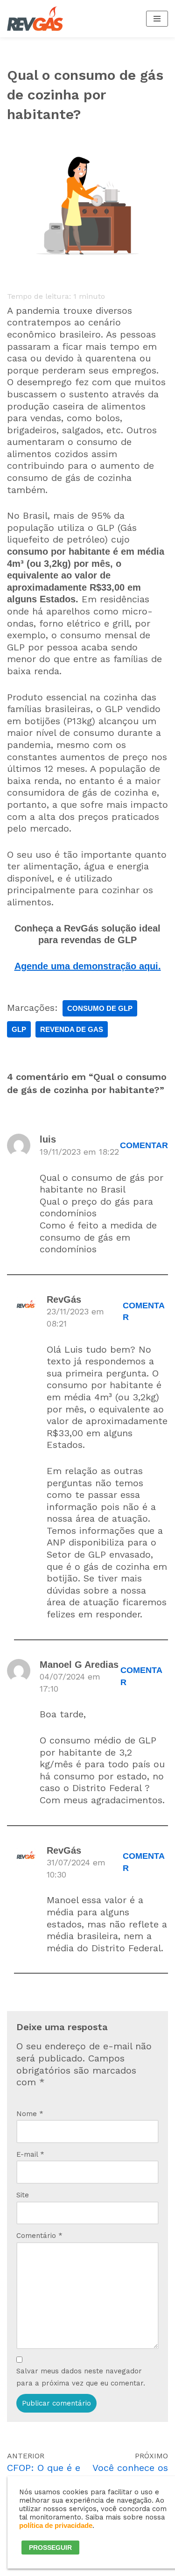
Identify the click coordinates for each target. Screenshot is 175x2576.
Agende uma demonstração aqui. (88, 966)
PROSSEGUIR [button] (50, 2548)
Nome (30, 2114)
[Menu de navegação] (157, 19)
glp (19, 1029)
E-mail (30, 2154)
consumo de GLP (100, 1008)
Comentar (144, 1145)
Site (23, 2195)
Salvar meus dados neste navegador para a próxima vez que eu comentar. (81, 2377)
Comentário (39, 2236)
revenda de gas (72, 1029)
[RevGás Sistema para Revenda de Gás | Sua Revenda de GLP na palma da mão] (35, 19)
